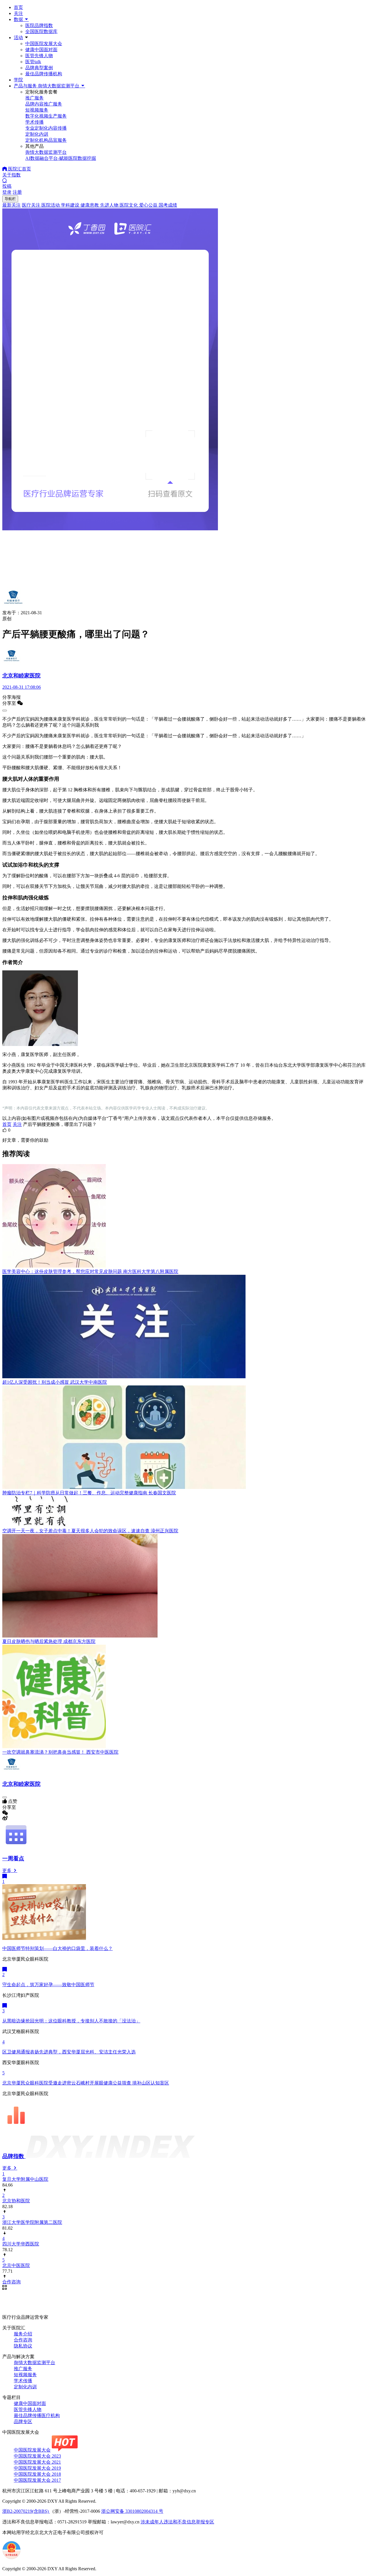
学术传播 (23, 2381)
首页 (18, 7)
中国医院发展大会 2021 (37, 2462)
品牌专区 (23, 2422)
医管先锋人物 (39, 56)
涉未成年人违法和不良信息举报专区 (177, 2522)
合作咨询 (23, 2340)
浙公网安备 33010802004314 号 (132, 2511)
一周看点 (13, 1858)
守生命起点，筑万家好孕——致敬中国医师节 (48, 1985)
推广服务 (23, 2369)
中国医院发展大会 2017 (37, 2480)
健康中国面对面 (41, 50)
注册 (17, 192)
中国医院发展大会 (44, 44)
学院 (18, 80)
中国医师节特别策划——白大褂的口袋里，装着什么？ (57, 1948)
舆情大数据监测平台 (34, 2363)
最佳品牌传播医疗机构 (37, 2415)
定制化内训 (25, 2387)
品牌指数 (14, 2156)
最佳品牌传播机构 (44, 74)
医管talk (33, 62)
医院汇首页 (19, 169)
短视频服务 (25, 2375)
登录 (7, 192)
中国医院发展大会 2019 (37, 2468)
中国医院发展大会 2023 (37, 2456)
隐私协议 (23, 2346)
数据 (19, 19)
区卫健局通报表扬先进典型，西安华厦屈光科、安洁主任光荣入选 (69, 2052)
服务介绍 (23, 2334)
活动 (18, 38)
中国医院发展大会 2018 (37, 2474)
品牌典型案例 (39, 68)
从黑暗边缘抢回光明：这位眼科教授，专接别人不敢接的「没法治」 (71, 2021)
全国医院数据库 (41, 31)
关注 (18, 13)
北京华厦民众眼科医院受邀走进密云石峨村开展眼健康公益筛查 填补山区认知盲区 (86, 2083)
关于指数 (11, 175)
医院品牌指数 (39, 25)
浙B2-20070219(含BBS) (26, 2511)
